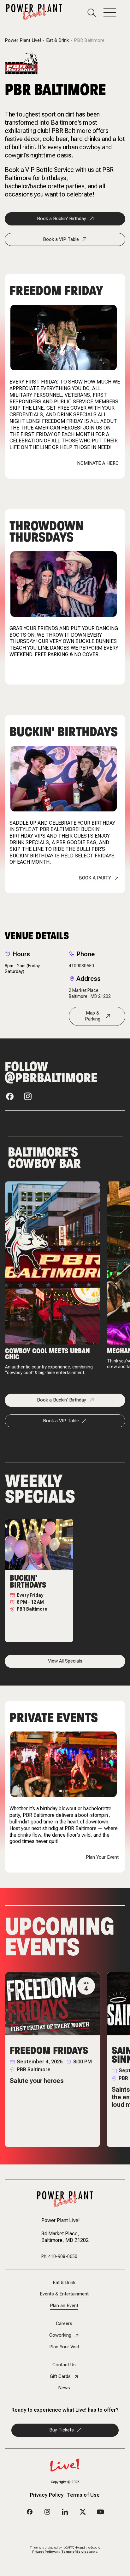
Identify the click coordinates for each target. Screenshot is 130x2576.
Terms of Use (83, 2495)
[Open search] (95, 13)
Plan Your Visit (64, 2347)
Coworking (60, 2335)
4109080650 (81, 966)
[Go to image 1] (61, 1791)
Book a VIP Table (61, 239)
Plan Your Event (102, 1857)
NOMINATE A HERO (98, 463)
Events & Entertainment (64, 2294)
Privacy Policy (47, 2495)
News (64, 2388)
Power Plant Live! (23, 40)
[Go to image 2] (66, 1791)
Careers (64, 2324)
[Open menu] (114, 13)
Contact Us (64, 2365)
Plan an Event (64, 2306)
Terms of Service (75, 2552)
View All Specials (65, 1661)
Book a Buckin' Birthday (62, 219)
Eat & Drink (57, 40)
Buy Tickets (62, 2430)
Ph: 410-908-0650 (59, 2256)
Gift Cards (60, 2377)
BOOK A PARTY (95, 878)
